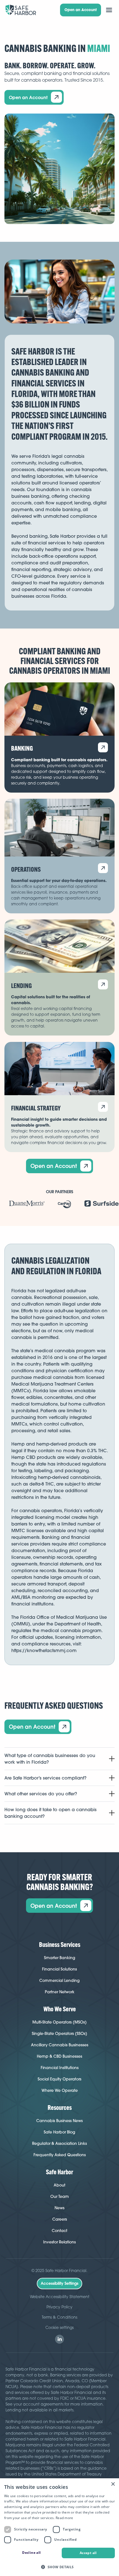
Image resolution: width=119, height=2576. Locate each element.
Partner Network (60, 1992)
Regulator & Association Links (59, 2143)
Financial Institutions (60, 2068)
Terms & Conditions (59, 2317)
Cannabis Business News (59, 2121)
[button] (109, 10)
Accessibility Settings (59, 2283)
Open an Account (81, 10)
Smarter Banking (60, 1958)
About (59, 2185)
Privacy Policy (59, 2307)
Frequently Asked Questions (60, 2155)
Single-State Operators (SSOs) (59, 2034)
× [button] (113, 2484)
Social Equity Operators (59, 2079)
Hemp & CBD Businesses (59, 2056)
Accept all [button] (88, 2553)
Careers (60, 2219)
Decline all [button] (31, 2553)
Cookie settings (59, 2327)
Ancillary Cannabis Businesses (60, 2045)
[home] (21, 10)
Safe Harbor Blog (59, 2132)
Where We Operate (60, 2090)
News (59, 2208)
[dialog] (59, 2527)
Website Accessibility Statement (60, 2297)
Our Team (60, 2196)
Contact (59, 2231)
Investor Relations (59, 2242)
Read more (64, 2518)
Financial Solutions (59, 1969)
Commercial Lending (59, 1981)
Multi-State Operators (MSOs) (59, 2022)
